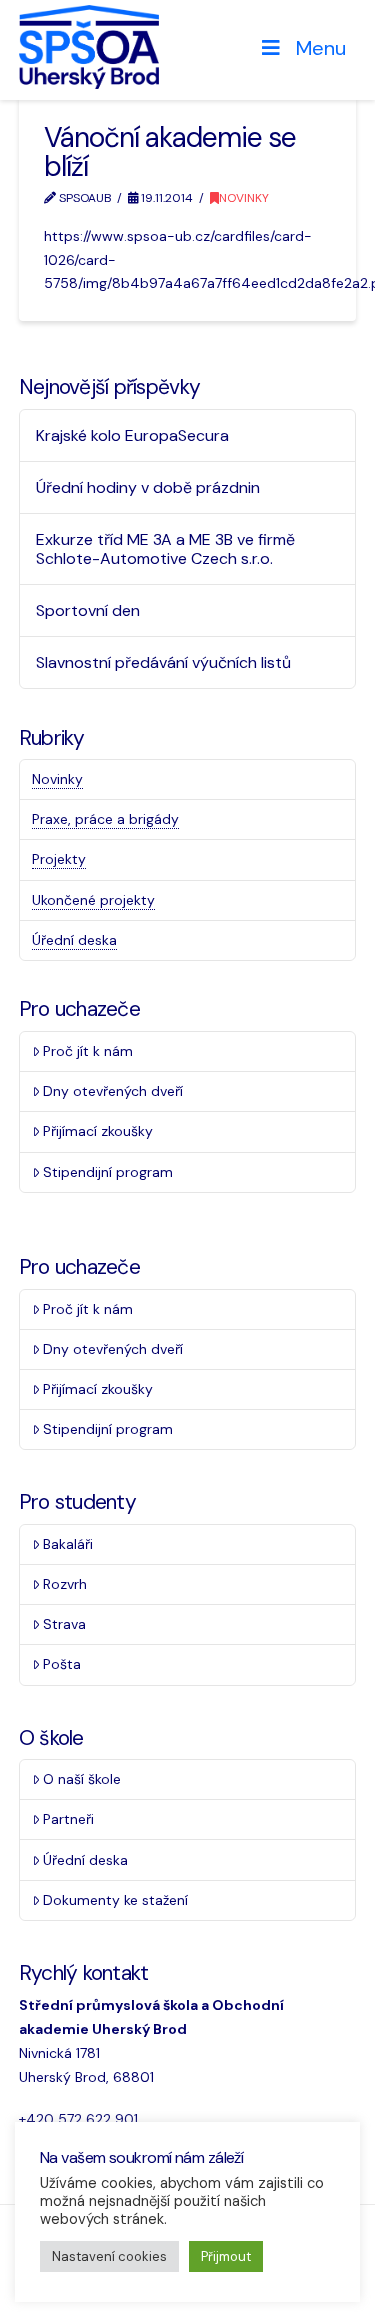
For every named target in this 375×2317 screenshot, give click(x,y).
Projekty (59, 859)
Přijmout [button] (226, 2256)
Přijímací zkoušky (98, 1131)
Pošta (62, 1664)
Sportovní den (88, 610)
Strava (64, 1624)
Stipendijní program (108, 1172)
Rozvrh (65, 1584)
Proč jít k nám (88, 1051)
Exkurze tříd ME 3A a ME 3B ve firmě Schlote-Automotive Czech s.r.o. (165, 549)
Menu (321, 48)
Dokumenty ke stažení (115, 1900)
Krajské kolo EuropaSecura (132, 435)
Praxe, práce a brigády (105, 819)
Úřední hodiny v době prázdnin (148, 487)
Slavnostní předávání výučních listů (163, 662)
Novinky (244, 198)
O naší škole (82, 1779)
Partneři (68, 1819)
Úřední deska (74, 940)
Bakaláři (68, 1544)
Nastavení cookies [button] (109, 2256)
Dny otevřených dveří (113, 1091)
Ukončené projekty (93, 900)
